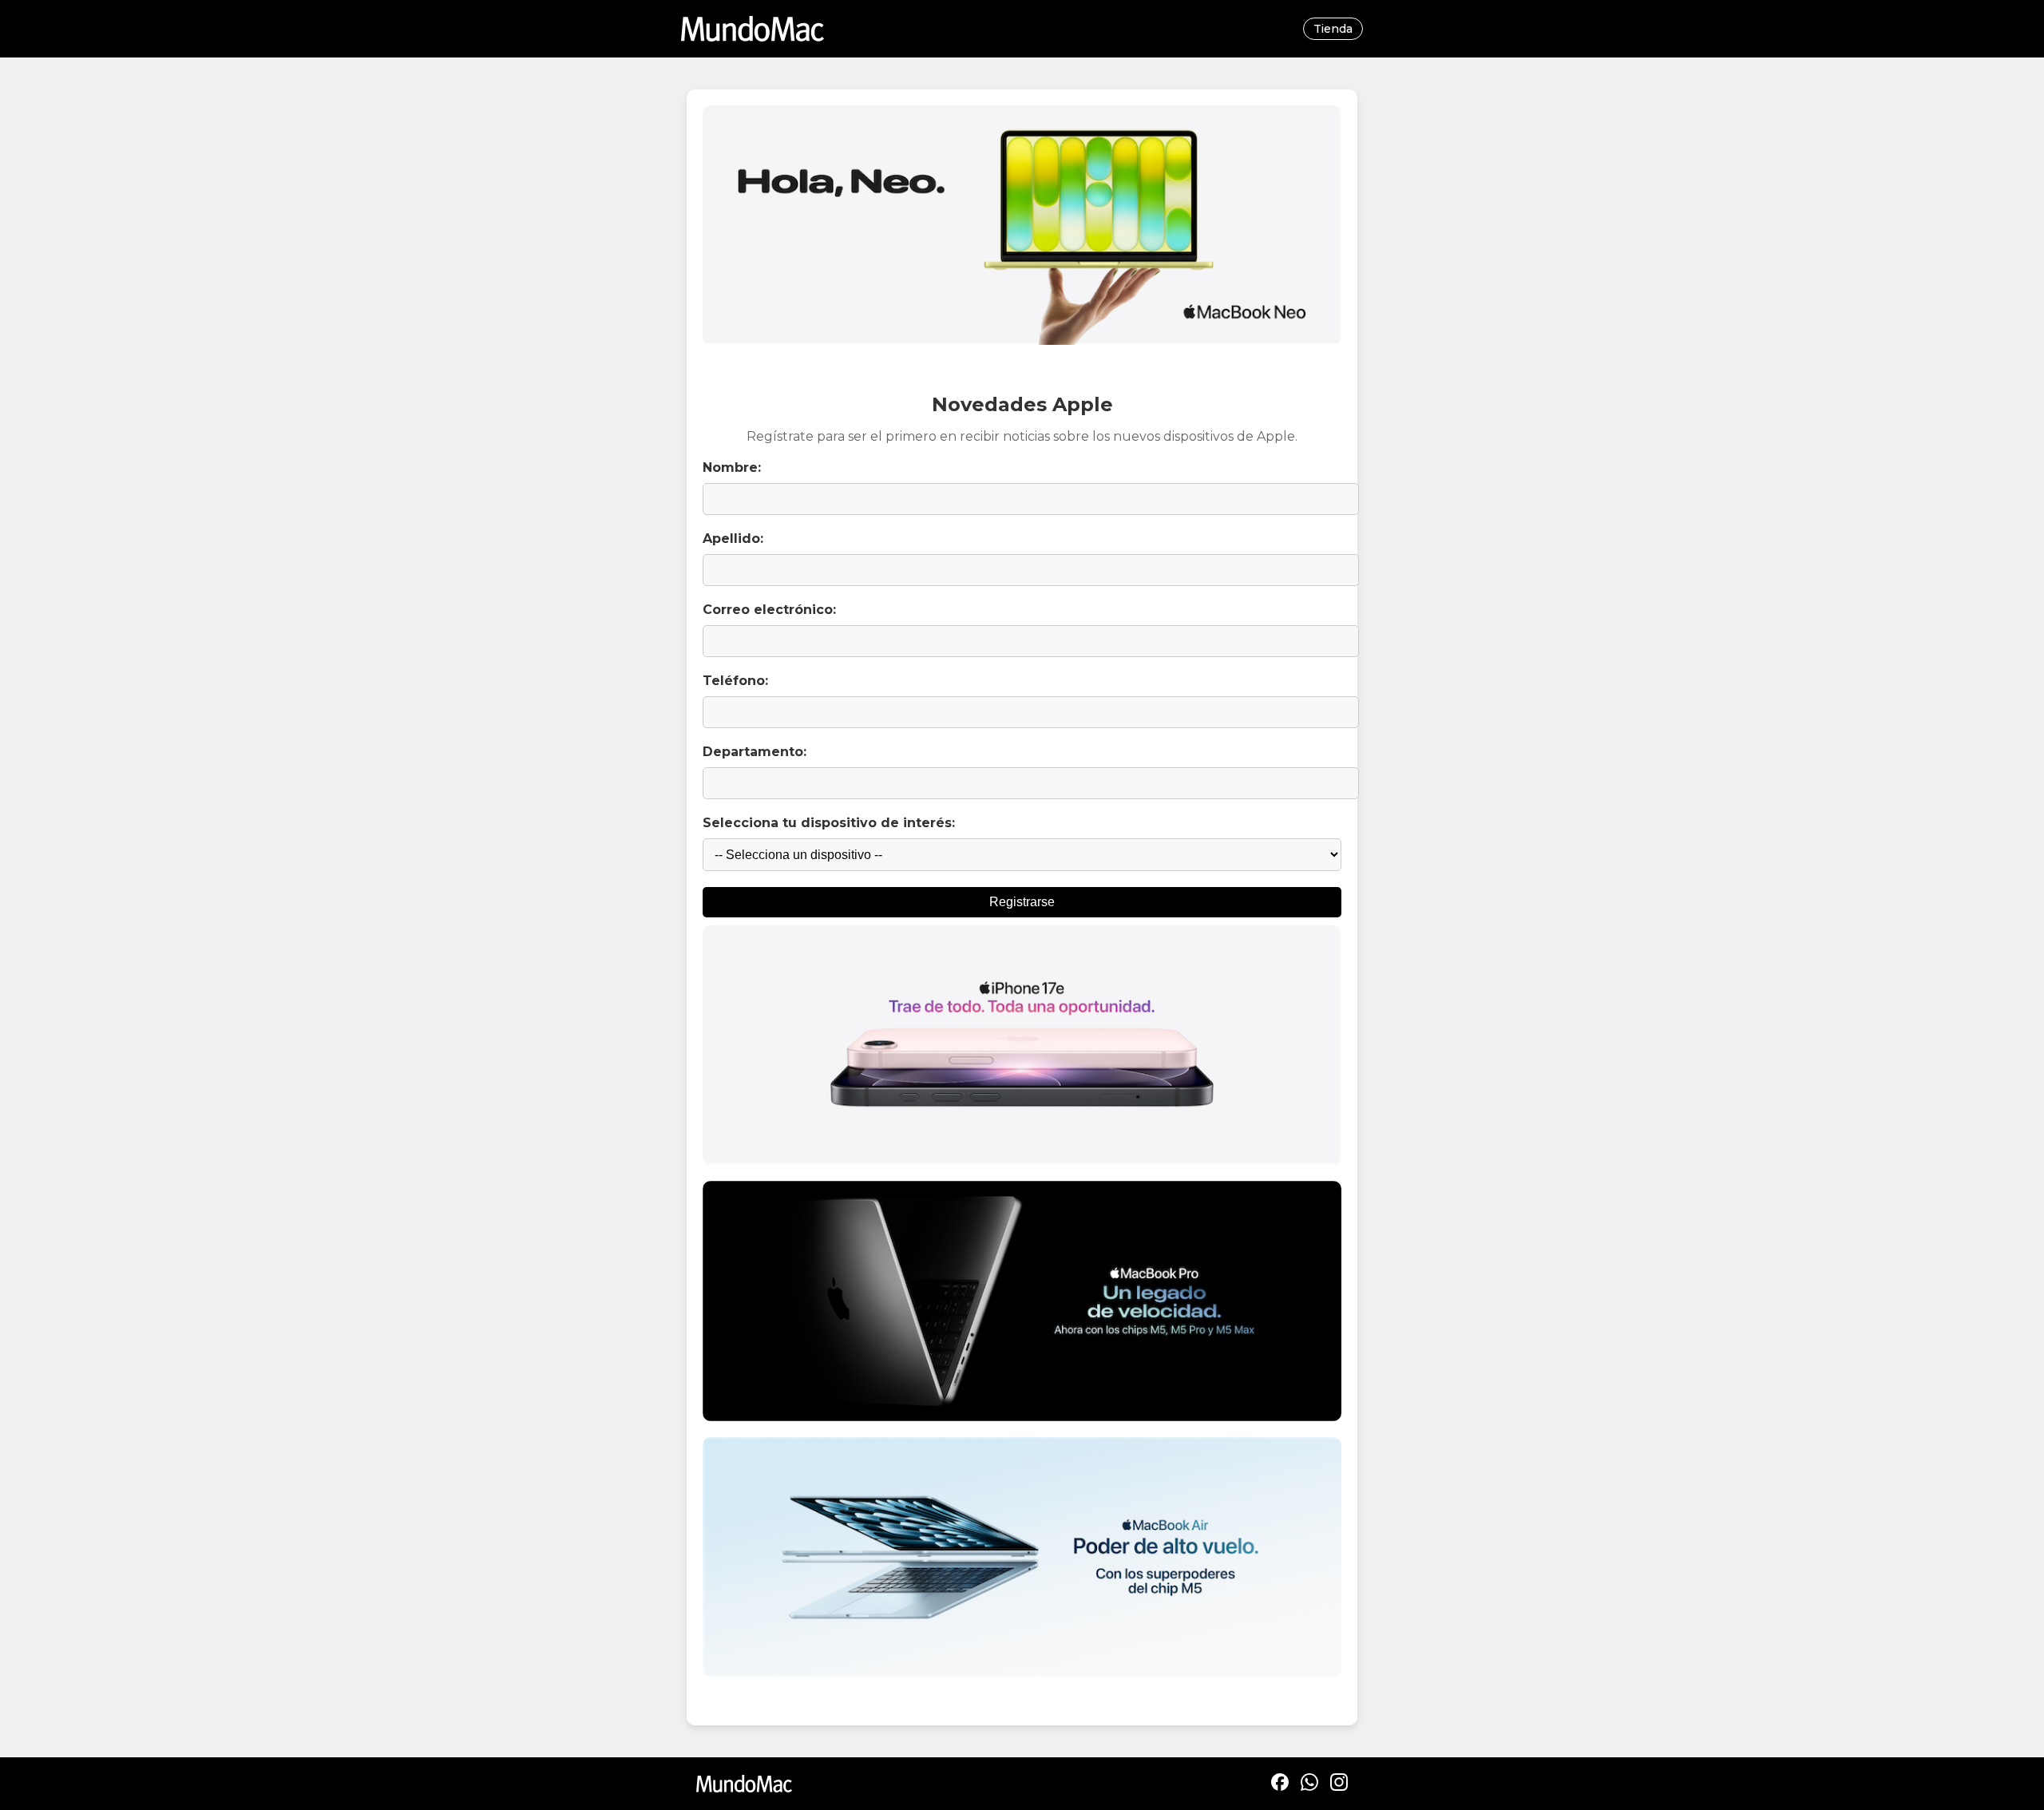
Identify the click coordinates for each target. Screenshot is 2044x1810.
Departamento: (755, 752)
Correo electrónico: (769, 610)
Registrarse (1022, 902)
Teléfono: (735, 681)
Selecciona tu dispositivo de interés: (829, 823)
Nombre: (732, 467)
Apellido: (733, 539)
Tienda (1333, 29)
